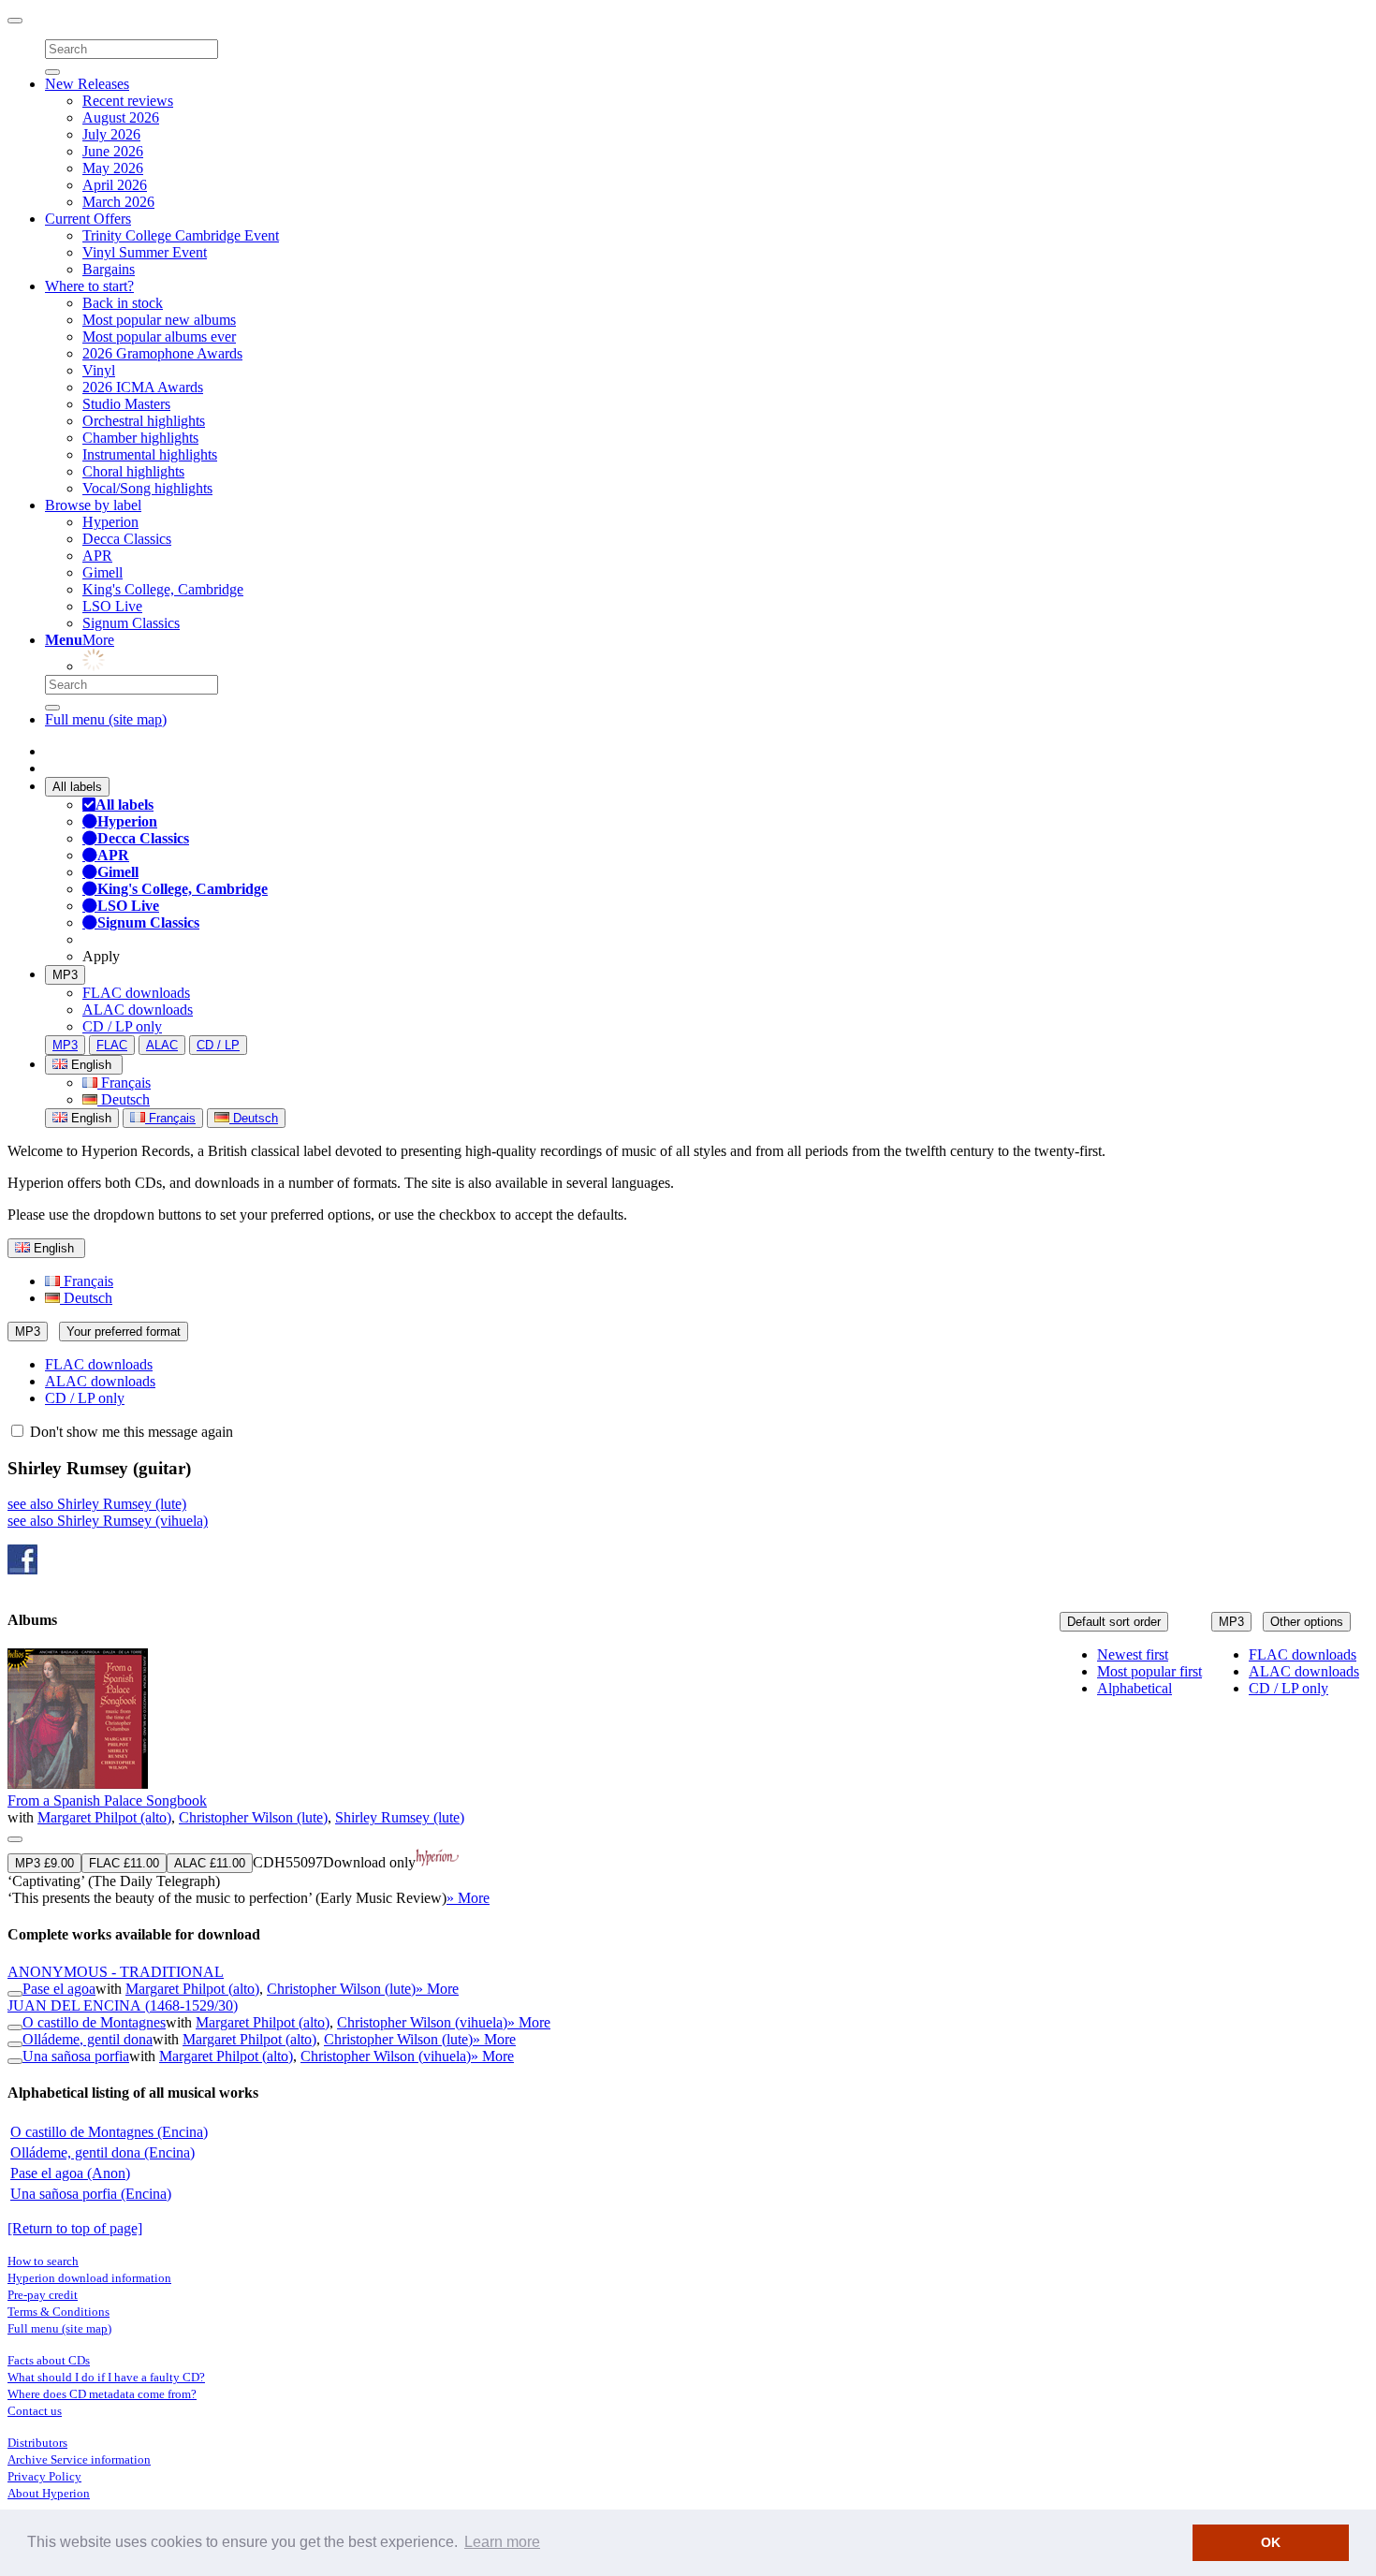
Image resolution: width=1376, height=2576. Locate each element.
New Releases (87, 84)
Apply (101, 956)
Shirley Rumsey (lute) (400, 1817)
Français (124, 1083)
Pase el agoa (59, 1989)
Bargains (109, 269)
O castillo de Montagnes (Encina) (109, 2132)
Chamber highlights (140, 438)
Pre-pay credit (43, 2295)
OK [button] (1271, 2542)
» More (468, 1898)
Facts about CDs (49, 2360)
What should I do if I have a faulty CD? (106, 2377)
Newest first (1133, 1654)
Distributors (37, 2443)
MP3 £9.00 (44, 1863)
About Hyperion (49, 2493)
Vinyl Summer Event (145, 252)
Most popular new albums (159, 320)
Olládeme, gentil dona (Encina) (102, 2152)
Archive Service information (79, 2459)
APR (97, 556)
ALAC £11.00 (210, 1863)
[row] (688, 1778)
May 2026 (113, 168)
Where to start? (89, 286)
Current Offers (88, 219)
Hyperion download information (89, 2278)
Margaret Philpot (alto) (104, 1817)
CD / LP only (122, 1026)
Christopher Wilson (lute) (253, 1817)
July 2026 (111, 134)
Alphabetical (1134, 1688)
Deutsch (124, 1099)
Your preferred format (124, 1332)
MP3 (65, 975)
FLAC (112, 1045)
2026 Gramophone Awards (162, 353)
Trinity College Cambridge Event (181, 235)
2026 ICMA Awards (143, 387)
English (89, 1118)
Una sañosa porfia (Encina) (91, 2194)
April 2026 (115, 185)
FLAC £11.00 (124, 1863)
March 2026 (118, 202)
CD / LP (218, 1045)
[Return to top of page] (75, 2228)
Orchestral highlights (144, 421)
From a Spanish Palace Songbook (107, 1800)
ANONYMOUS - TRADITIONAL (116, 1972)
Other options (1307, 1622)
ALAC (162, 1045)
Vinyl (99, 370)
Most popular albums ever (159, 337)
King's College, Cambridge (163, 589)
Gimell (102, 572)
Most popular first (1149, 1671)
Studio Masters (126, 404)
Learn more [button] (502, 2542)
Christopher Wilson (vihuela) (422, 2022)
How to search (43, 2261)
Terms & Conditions (59, 2312)
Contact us (35, 2411)
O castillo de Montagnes (94, 2022)
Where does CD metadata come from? (102, 2394)
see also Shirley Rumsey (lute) (97, 1504)
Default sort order (1114, 1622)
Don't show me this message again (130, 1432)
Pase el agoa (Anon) (70, 2173)
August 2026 (121, 117)
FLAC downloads (136, 993)
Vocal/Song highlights (147, 488)
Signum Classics (131, 623)
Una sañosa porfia (76, 2056)
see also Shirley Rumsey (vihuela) (108, 1521)
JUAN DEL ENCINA (123, 2005)
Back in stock (123, 303)
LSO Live (112, 606)
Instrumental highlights (150, 454)
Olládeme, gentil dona (88, 2039)
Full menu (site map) (106, 719)
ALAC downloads (138, 1010)
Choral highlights (133, 471)
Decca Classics (127, 539)
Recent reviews (128, 101)
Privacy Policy (44, 2476)
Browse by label (93, 505)
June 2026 (113, 151)
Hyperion (110, 522)
